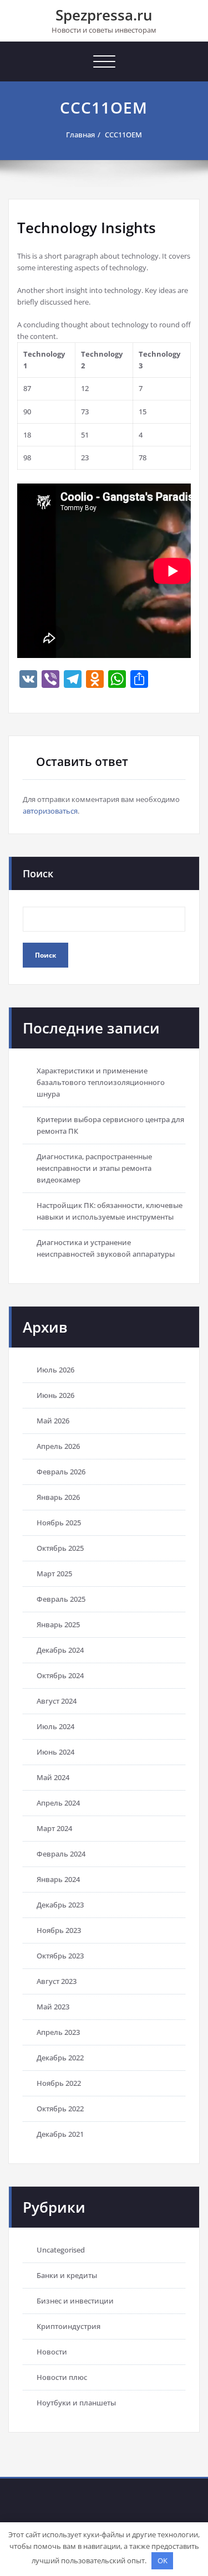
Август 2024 (57, 1701)
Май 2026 (53, 1421)
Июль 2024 (55, 1726)
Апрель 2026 (58, 1446)
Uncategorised (61, 2250)
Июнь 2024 (55, 1752)
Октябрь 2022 (60, 2109)
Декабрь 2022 (60, 2058)
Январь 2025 (58, 1624)
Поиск (38, 873)
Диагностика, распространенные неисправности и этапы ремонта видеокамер (94, 1168)
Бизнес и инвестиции (75, 2301)
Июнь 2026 (55, 1395)
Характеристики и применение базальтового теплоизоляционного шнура (101, 1082)
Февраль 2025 (61, 1599)
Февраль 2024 (61, 1854)
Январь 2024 (58, 1879)
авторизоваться (50, 811)
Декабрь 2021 (60, 2134)
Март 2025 (54, 1574)
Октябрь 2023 (60, 1956)
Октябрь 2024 (60, 1675)
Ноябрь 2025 (59, 1523)
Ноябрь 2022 (59, 2083)
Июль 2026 (55, 1370)
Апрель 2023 (58, 2032)
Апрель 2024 (58, 1803)
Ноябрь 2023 (59, 1930)
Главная (80, 135)
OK (163, 2560)
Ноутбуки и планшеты (76, 2403)
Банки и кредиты (67, 2275)
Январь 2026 (58, 1497)
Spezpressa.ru (104, 15)
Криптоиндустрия (69, 2326)
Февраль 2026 (61, 1472)
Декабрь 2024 (60, 1650)
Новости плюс (62, 2377)
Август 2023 (57, 1981)
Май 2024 (53, 1777)
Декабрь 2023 (60, 1905)
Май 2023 (53, 2007)
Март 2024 (54, 1828)
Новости (52, 2352)
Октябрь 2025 (60, 1548)
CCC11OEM (123, 135)
